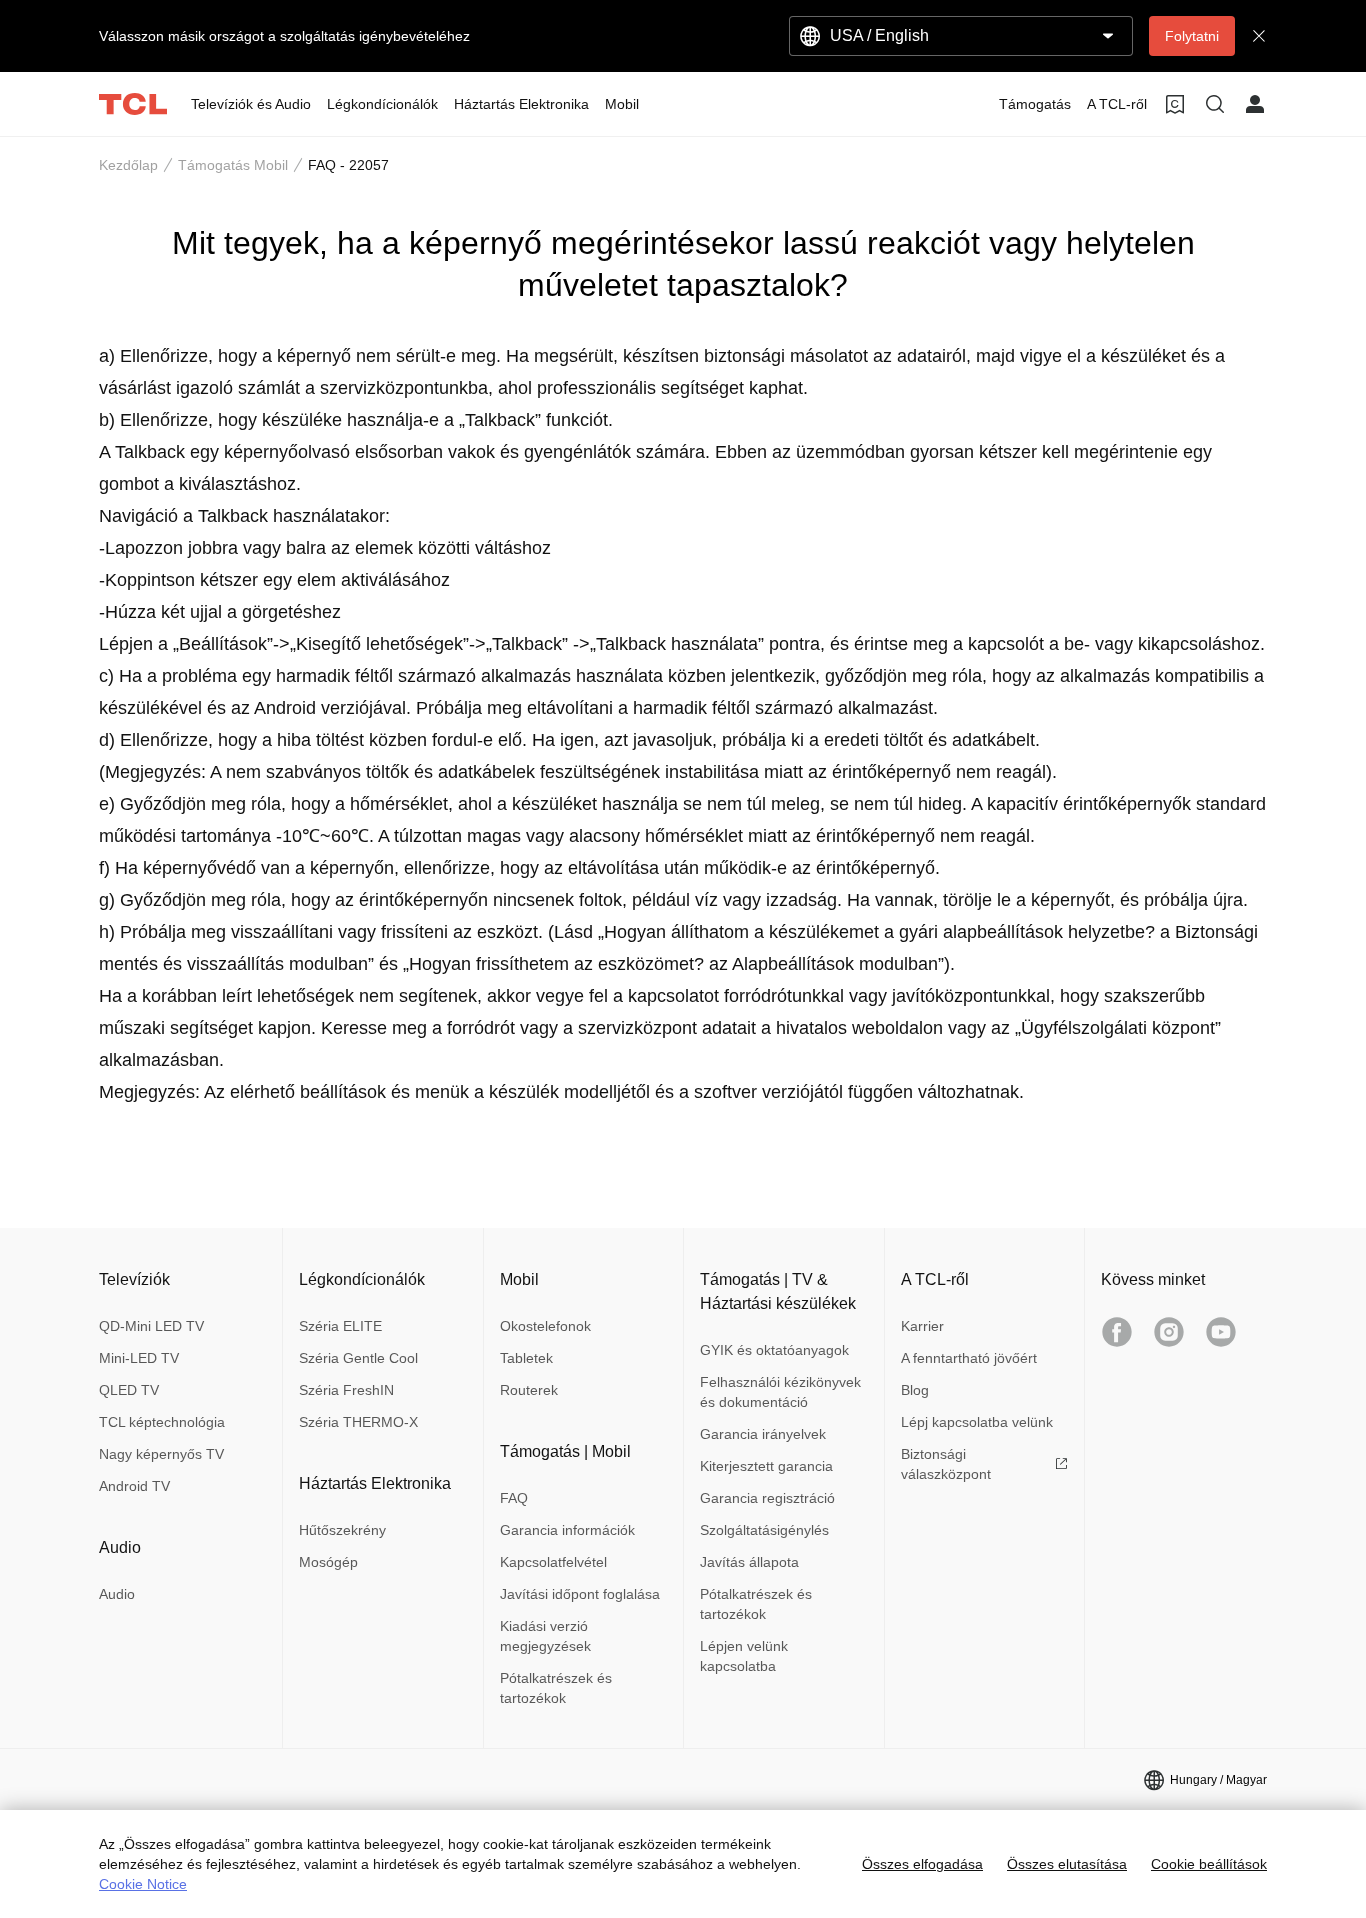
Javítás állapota (749, 1562)
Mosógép (328, 1562)
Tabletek (526, 1358)
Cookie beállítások (1209, 1864)
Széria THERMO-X (358, 1422)
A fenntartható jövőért (969, 1358)
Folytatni (1192, 36)
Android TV (134, 1486)
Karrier (922, 1326)
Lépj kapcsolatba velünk (977, 1422)
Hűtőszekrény (342, 1530)
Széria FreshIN (346, 1390)
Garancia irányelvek (763, 1434)
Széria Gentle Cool (358, 1358)
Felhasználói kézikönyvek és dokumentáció (780, 1392)
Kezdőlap (128, 165)
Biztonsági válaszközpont (946, 1464)
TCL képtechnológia (162, 1422)
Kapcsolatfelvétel (553, 1562)
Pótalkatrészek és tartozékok (556, 1688)
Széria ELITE (340, 1326)
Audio (117, 1594)
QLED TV (129, 1390)
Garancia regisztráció (767, 1498)
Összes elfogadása (922, 1864)
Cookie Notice (143, 1884)
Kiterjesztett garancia (766, 1466)
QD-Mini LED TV (151, 1326)
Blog (915, 1390)
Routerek (529, 1390)
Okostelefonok (545, 1326)
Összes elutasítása (1067, 1864)
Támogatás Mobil (233, 165)
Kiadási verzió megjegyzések (545, 1636)
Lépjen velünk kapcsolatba (744, 1656)
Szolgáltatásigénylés (764, 1530)
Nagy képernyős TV (161, 1454)
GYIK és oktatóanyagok (774, 1350)
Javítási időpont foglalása (580, 1594)
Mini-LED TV (139, 1358)
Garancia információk (567, 1530)
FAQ (514, 1498)
